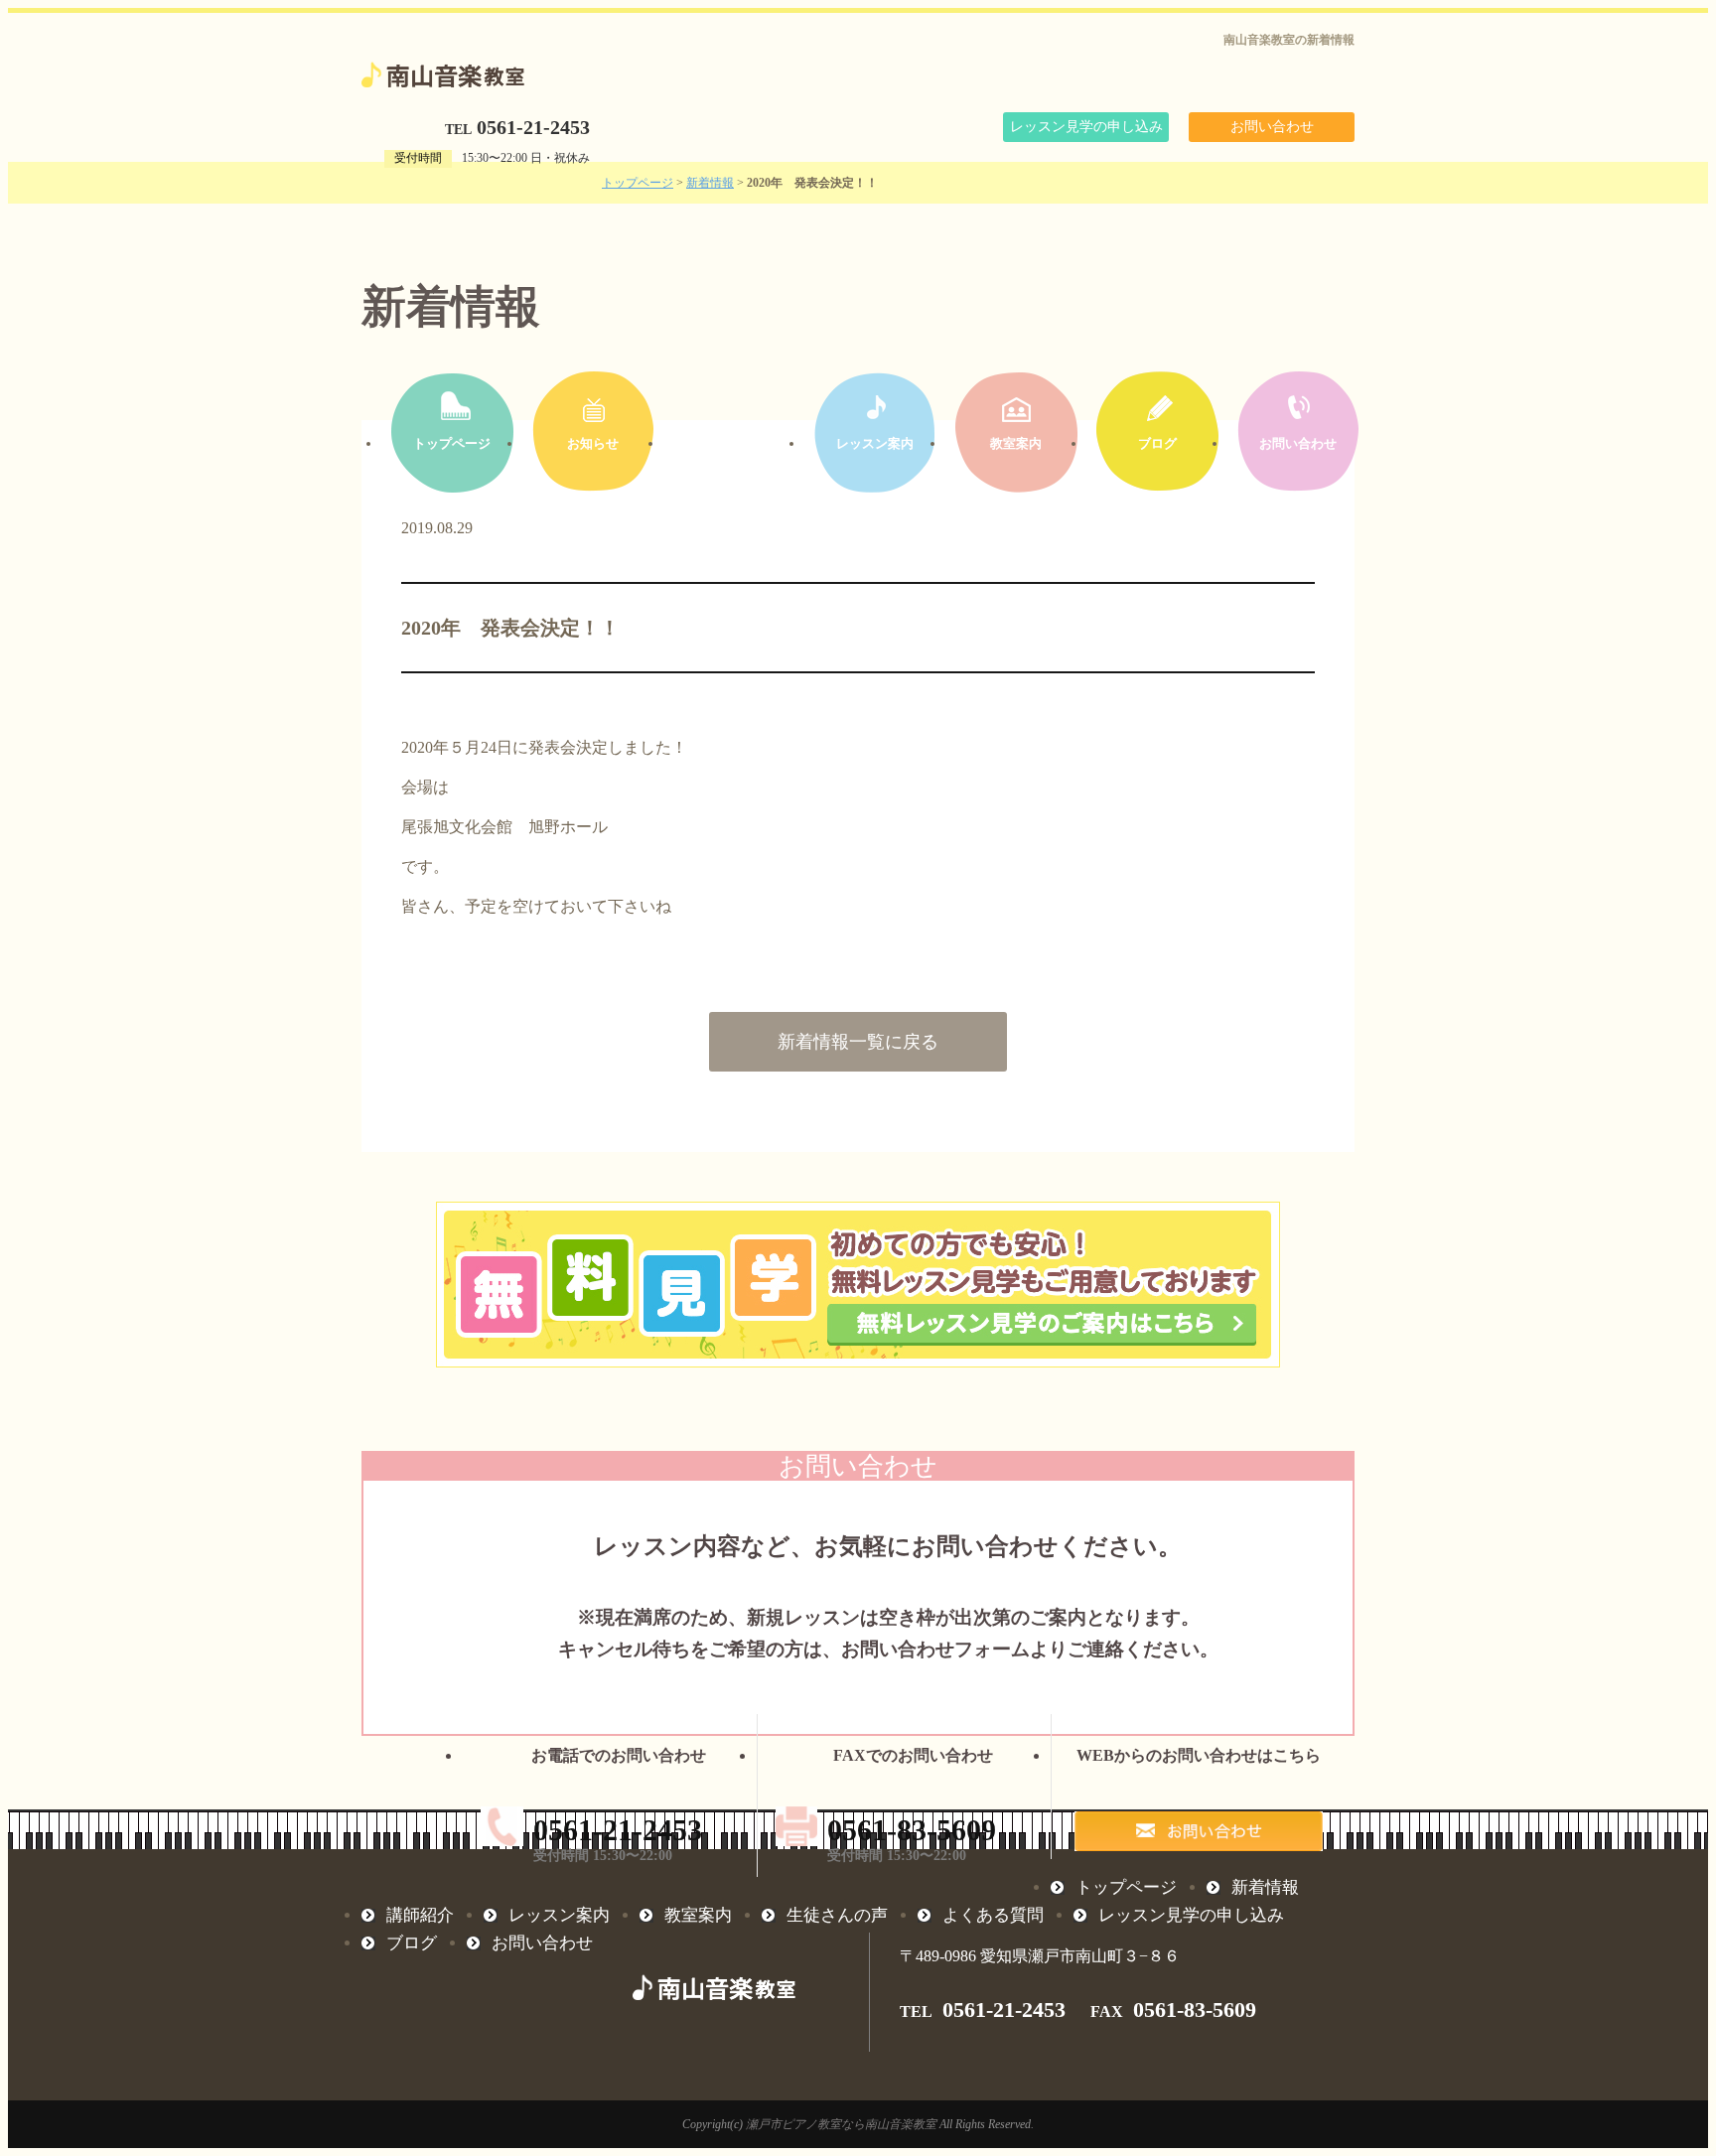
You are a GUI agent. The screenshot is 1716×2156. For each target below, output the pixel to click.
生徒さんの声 (837, 1915)
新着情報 (710, 183)
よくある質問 (993, 1915)
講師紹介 (734, 443)
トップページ (638, 183)
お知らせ (593, 443)
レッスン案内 (875, 443)
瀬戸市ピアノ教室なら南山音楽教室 (841, 2124)
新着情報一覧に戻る (858, 1042)
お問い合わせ (1272, 127)
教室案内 (1016, 443)
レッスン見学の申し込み (1086, 127)
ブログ (1157, 443)
